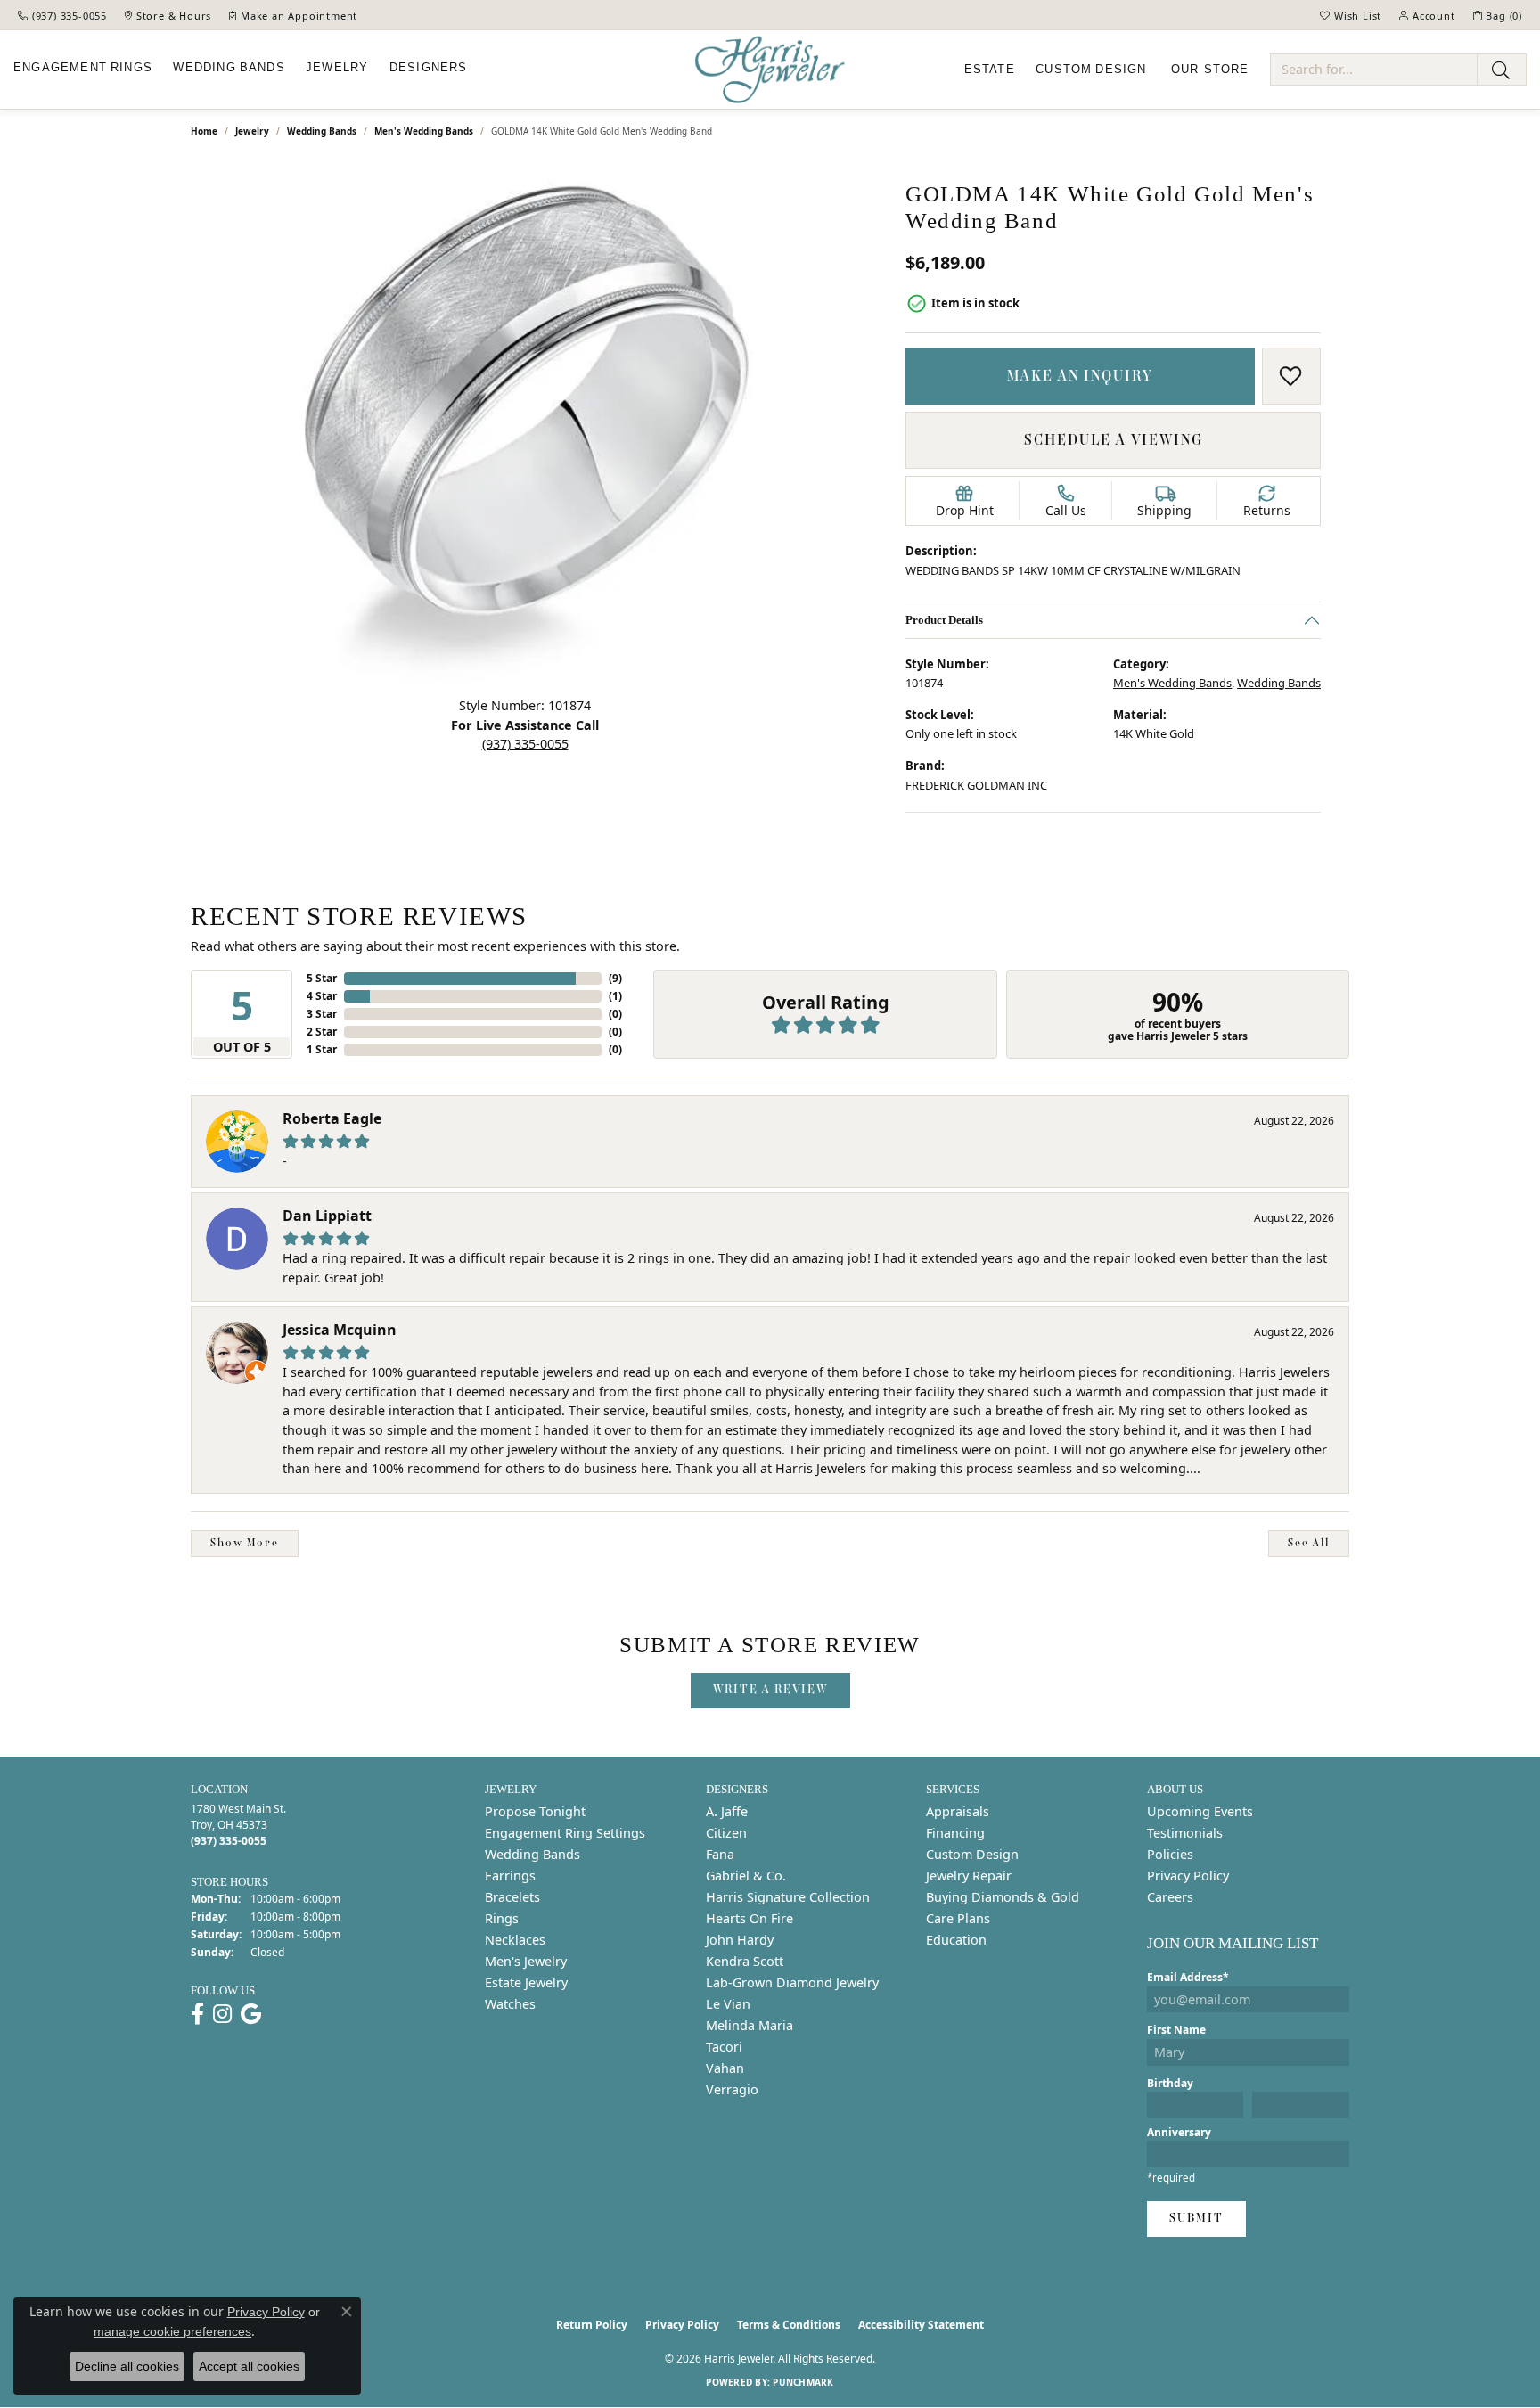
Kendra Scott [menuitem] (745, 1961)
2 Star (322, 1032)
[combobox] (1374, 70)
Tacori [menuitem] (724, 2047)
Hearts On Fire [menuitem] (750, 1918)
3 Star (322, 1014)
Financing (955, 1833)
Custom (1091, 70)
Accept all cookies (249, 2366)
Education (956, 1940)
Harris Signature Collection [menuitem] (788, 1897)
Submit (1196, 2218)
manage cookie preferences (172, 2331)
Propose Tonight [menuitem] (535, 1811)
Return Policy (592, 2325)
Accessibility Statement (921, 2325)
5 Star (322, 978)
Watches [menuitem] (510, 2004)
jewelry (252, 131)
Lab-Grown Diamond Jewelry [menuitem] (792, 1982)
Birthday (1170, 2083)
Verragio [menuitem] (732, 2089)
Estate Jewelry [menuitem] (526, 1982)
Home (204, 131)
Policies (1170, 1854)
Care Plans (958, 1918)
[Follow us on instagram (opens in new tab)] (222, 2014)
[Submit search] (1502, 70)
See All (1309, 1543)
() (615, 978)
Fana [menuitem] (720, 1854)
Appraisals (958, 1811)
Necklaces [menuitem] (515, 1940)
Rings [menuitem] (502, 1918)
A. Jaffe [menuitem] (727, 1811)
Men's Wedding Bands (424, 131)
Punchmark (803, 2382)
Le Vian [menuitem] (728, 2004)
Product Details (944, 619)
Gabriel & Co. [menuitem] (746, 1876)
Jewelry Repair (969, 1876)
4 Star (322, 996)
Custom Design (972, 1854)
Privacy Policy (1188, 1876)
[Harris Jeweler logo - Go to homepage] (770, 70)
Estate (990, 70)
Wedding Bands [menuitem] (532, 1854)
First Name (1176, 2030)
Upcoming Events (1200, 1811)
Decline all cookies (127, 2366)
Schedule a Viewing (1114, 439)
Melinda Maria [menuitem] (750, 2025)
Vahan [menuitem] (725, 2068)
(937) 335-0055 (525, 744)
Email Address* (1188, 1977)
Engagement (83, 68)
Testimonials (1185, 1833)
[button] (1351, 15)
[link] (62, 15)
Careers (1170, 1897)
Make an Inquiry (1080, 375)
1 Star (322, 1049)
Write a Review (770, 1689)
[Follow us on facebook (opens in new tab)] (197, 2014)
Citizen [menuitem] (726, 1833)
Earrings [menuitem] (510, 1876)
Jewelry (337, 68)
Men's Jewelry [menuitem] (526, 1961)
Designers (429, 68)
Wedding (229, 68)
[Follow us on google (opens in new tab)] (251, 2014)
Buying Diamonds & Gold (1003, 1897)
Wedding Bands (322, 131)
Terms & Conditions (789, 2325)
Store (1210, 70)
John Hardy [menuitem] (740, 1940)
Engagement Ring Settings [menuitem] (565, 1833)
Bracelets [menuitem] (512, 1897)
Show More (245, 1543)
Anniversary (1179, 2132)
